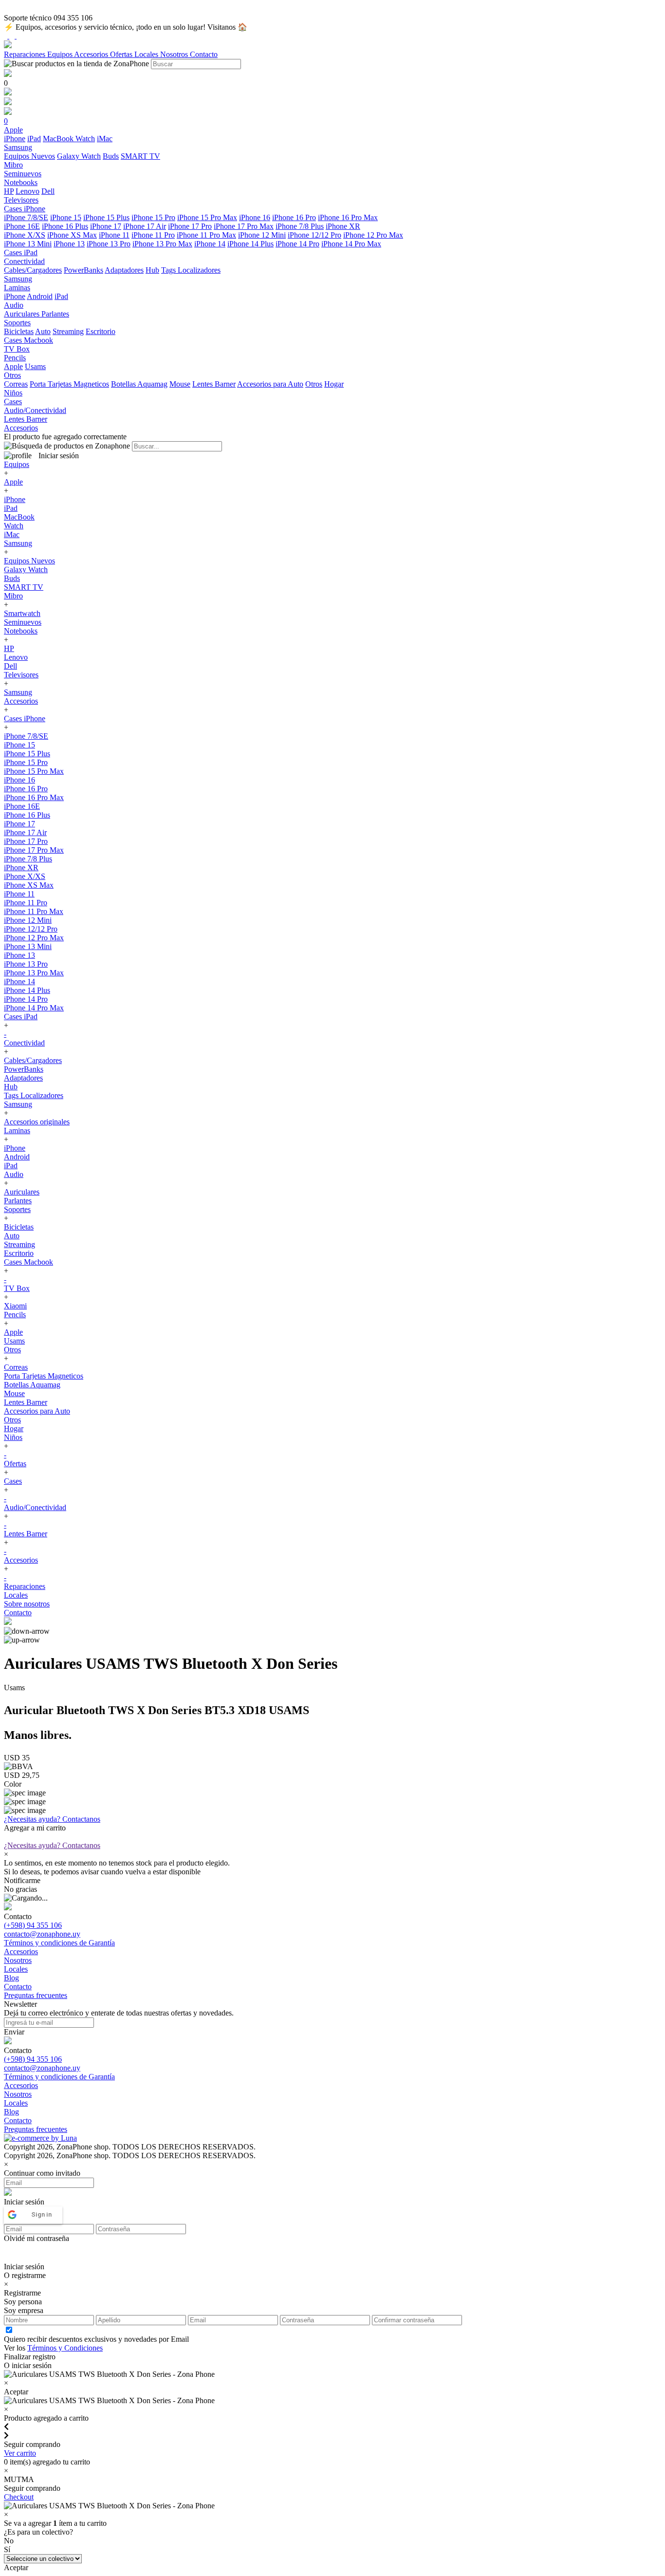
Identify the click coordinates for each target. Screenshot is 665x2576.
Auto (43, 331)
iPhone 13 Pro (109, 244)
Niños (13, 1437)
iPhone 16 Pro (294, 217)
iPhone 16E (22, 226)
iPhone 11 (114, 235)
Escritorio (101, 331)
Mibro (13, 596)
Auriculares (23, 314)
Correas (16, 384)
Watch (85, 139)
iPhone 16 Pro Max (348, 217)
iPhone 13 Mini (28, 244)
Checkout (19, 2497)
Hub (152, 270)
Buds (111, 156)
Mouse (180, 384)
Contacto (204, 54)
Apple (13, 366)
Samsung (18, 543)
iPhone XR (343, 226)
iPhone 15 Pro (153, 217)
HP (9, 191)
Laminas (17, 1130)
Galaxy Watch (79, 156)
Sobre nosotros (27, 1604)
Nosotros (175, 54)
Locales (147, 54)
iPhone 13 (69, 244)
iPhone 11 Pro (153, 235)
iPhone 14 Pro (297, 244)
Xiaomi (15, 1306)
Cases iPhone (25, 719)
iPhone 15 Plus (106, 217)
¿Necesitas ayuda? (52, 1819)
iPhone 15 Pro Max (207, 217)
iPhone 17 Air (145, 226)
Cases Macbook (28, 1262)
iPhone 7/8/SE (26, 217)
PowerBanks (83, 270)
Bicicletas (19, 331)
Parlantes (55, 314)
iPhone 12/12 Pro (314, 235)
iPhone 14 (210, 244)
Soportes (17, 1209)
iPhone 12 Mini (262, 235)
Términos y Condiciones (65, 2348)
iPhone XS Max (72, 235)
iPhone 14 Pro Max (351, 244)
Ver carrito (20, 2453)
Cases (13, 1481)
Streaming (68, 331)
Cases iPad (21, 1017)
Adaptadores (124, 270)
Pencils (15, 1315)
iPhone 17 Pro (190, 226)
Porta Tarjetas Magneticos (69, 384)
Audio (14, 1174)
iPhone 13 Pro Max (162, 244)
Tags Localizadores (191, 270)
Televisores (21, 675)
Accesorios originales (37, 1122)
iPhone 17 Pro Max (244, 226)
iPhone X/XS (25, 235)
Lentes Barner (214, 384)
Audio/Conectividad (35, 1507)
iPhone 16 (255, 217)
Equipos (61, 54)
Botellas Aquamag (139, 384)
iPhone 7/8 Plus (300, 226)
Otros (314, 384)
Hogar (334, 384)
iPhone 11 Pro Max (206, 235)
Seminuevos (23, 622)
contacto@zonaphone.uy (42, 1934)
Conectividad (24, 1043)
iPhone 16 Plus (65, 226)
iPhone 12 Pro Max (373, 235)
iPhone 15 (66, 217)
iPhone (15, 139)
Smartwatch (22, 613)
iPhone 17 (106, 226)
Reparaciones (26, 54)
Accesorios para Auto (270, 384)
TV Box (17, 1288)
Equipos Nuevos (29, 156)
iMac (105, 139)
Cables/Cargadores (33, 270)
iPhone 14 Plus (250, 244)
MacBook (59, 139)
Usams (35, 366)
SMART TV (140, 156)
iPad (34, 139)
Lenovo (28, 191)
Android (40, 296)
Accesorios (92, 54)
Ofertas (122, 54)
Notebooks (21, 631)
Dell (48, 191)
